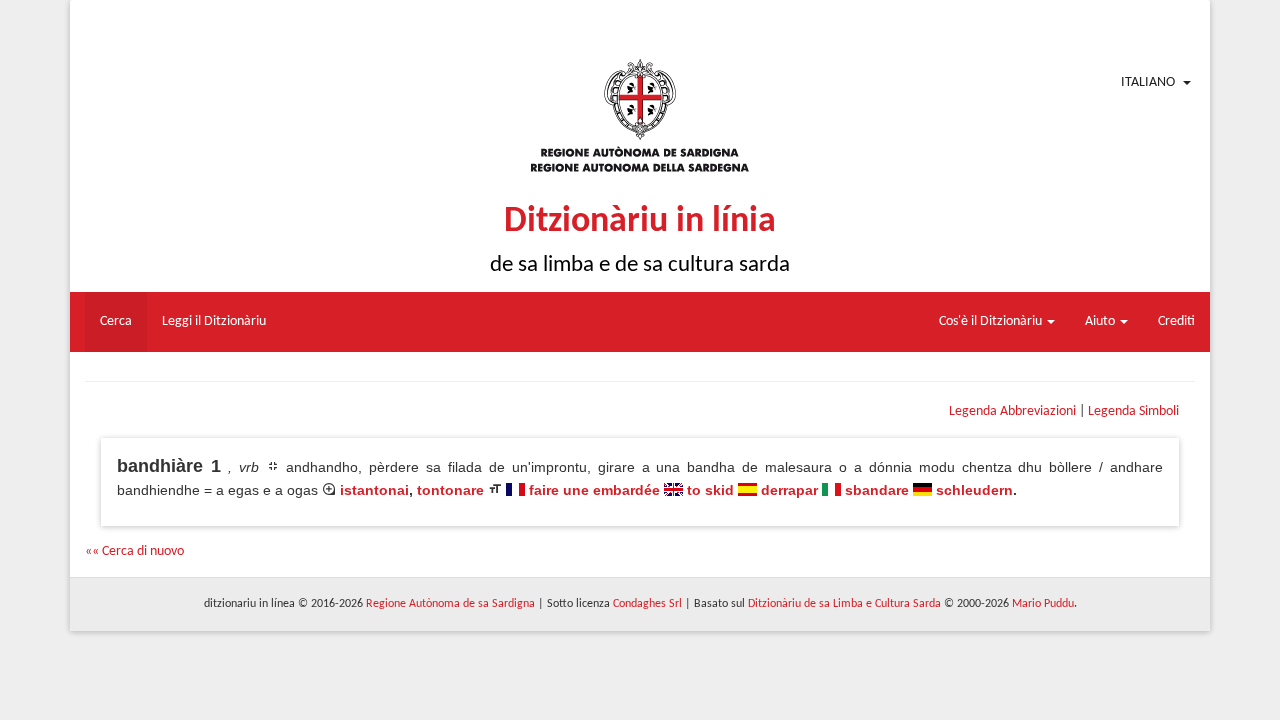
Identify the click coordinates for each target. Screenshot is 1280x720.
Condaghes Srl (647, 604)
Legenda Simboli (1133, 411)
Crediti (1176, 321)
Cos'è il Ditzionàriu (992, 321)
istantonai (374, 490)
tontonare (450, 490)
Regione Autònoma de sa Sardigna (450, 604)
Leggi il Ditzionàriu (214, 321)
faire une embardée (594, 490)
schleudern (974, 490)
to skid (710, 490)
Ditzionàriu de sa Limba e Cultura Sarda (844, 604)
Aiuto (1101, 321)
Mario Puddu (1043, 604)
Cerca (116, 321)
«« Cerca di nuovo (134, 551)
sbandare (877, 490)
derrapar (789, 490)
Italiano (1148, 82)
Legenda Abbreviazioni (1012, 411)
